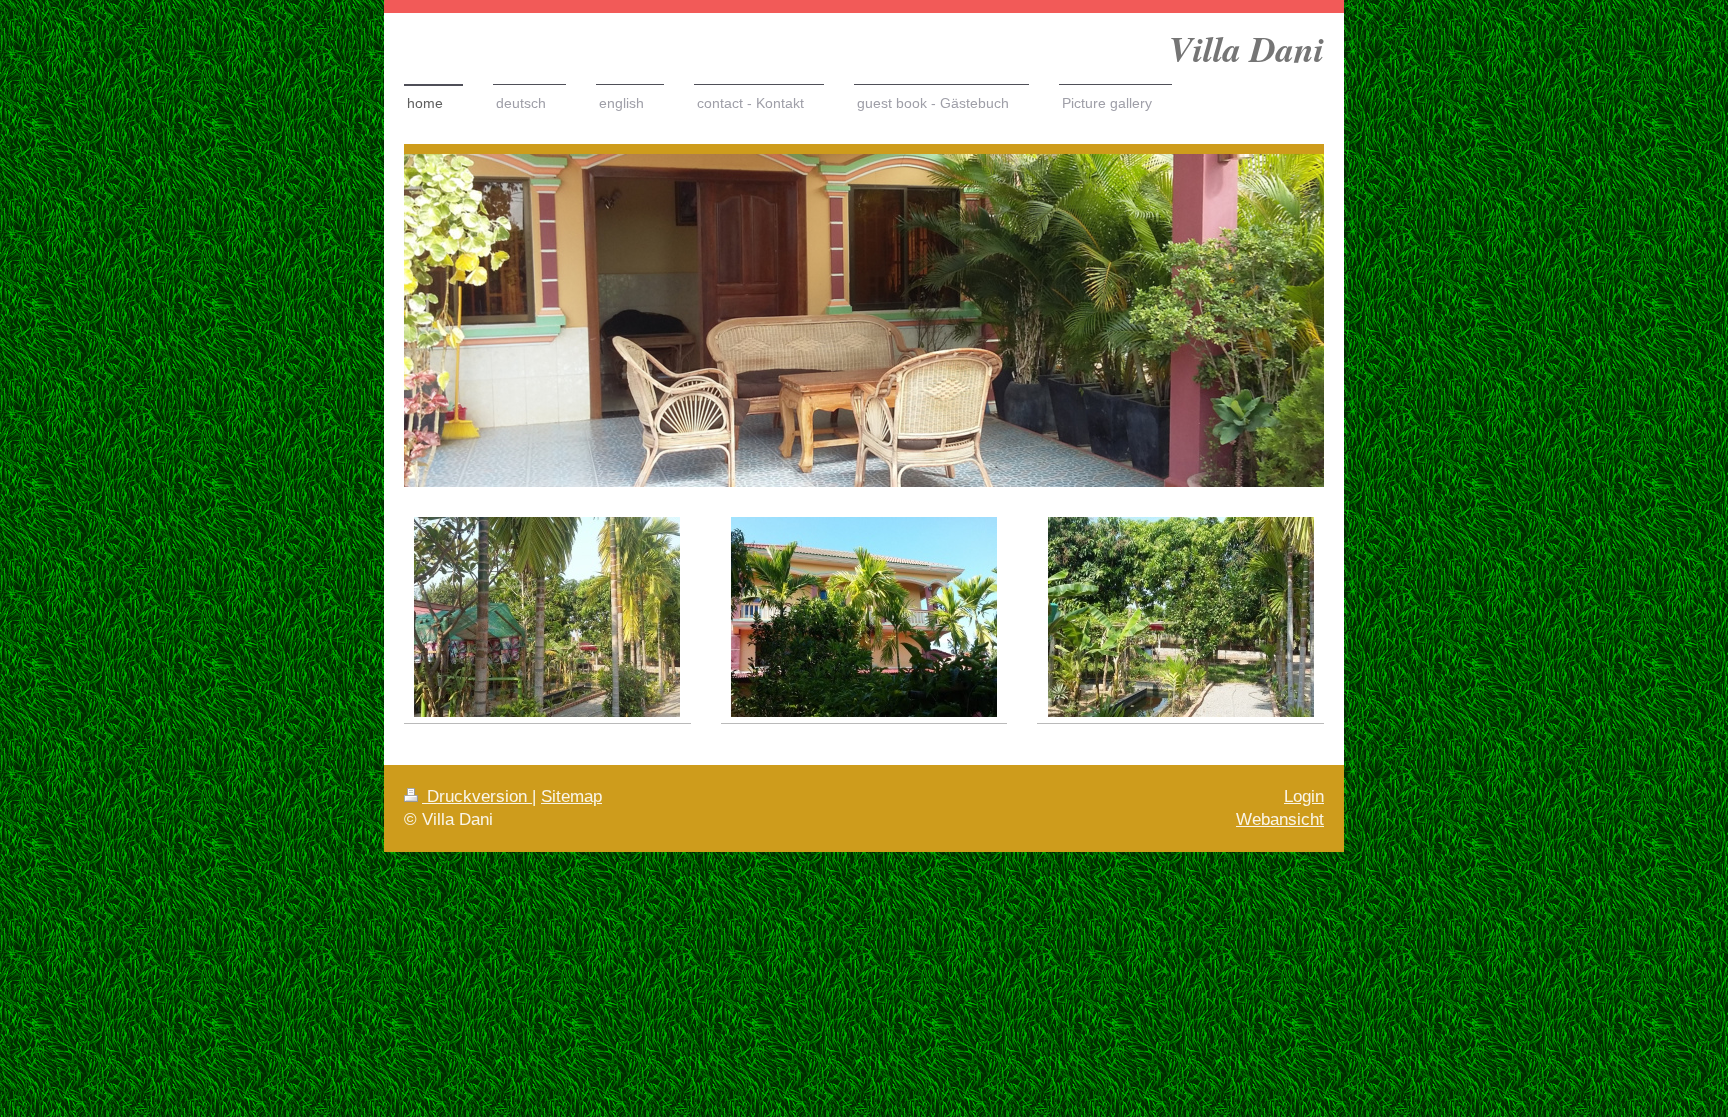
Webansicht (1280, 819)
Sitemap (571, 796)
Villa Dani (1246, 48)
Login (1304, 796)
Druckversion (477, 796)
